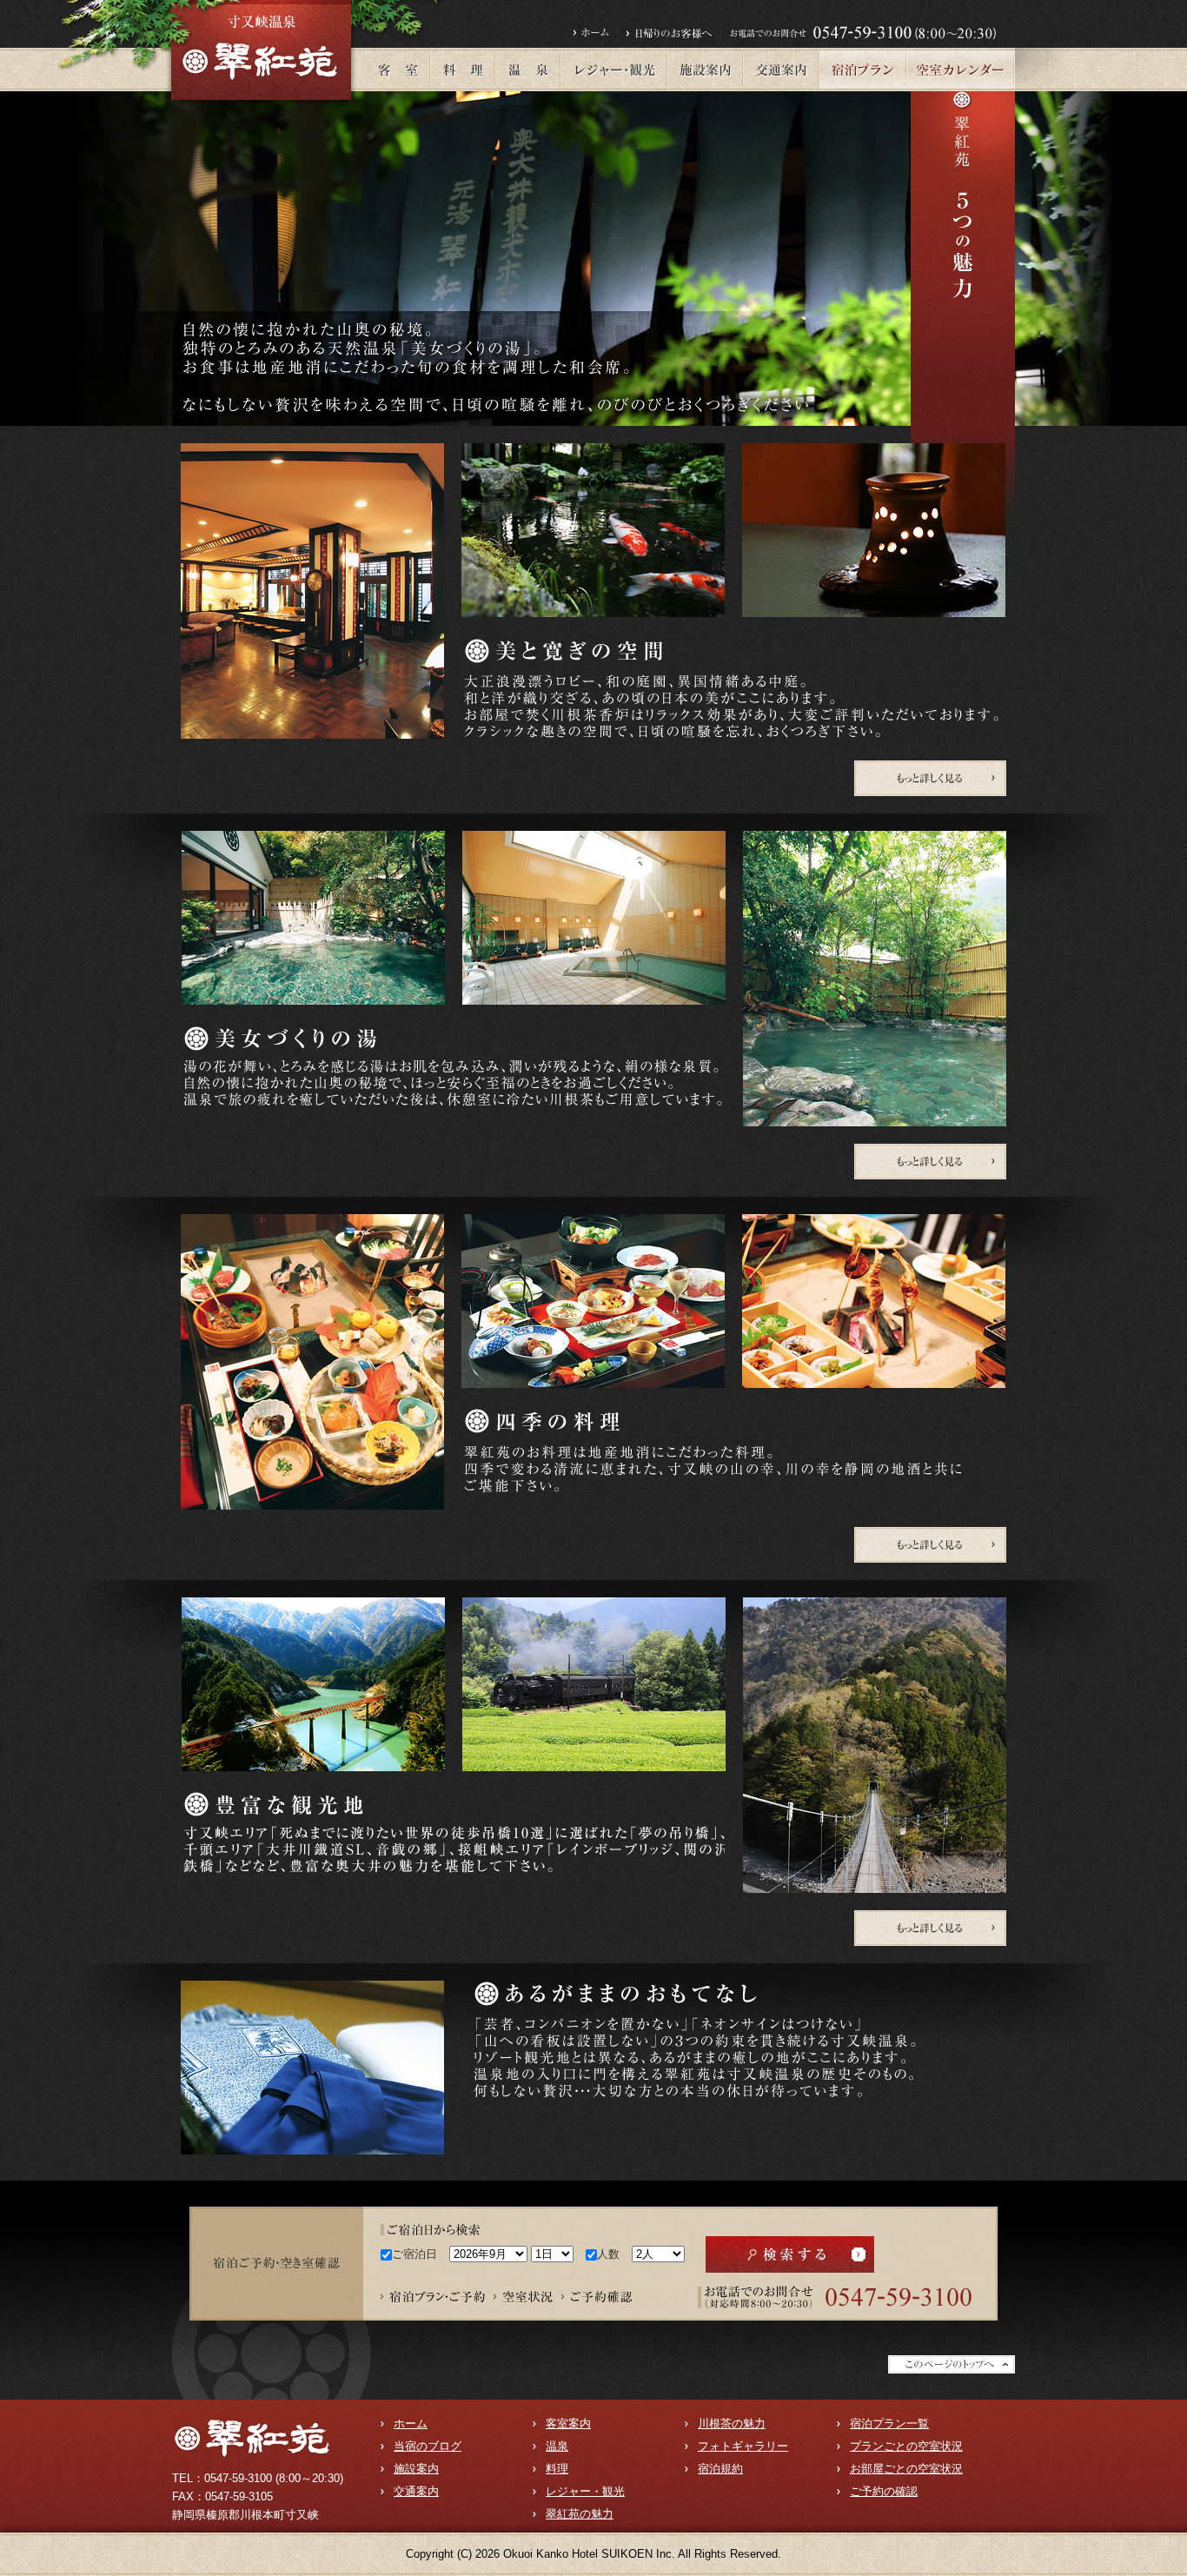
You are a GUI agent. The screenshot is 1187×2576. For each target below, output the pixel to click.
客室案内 (568, 2423)
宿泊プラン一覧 (889, 2423)
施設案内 (416, 2469)
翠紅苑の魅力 (580, 2514)
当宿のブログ (428, 2446)
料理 (557, 2469)
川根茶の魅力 (732, 2423)
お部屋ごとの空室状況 (906, 2469)
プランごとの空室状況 (906, 2446)
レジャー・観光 (585, 2491)
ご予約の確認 (884, 2491)
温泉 (557, 2446)
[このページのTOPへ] (952, 2362)
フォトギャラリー (743, 2446)
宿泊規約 (720, 2469)
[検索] (790, 2254)
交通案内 (416, 2491)
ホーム (411, 2423)
